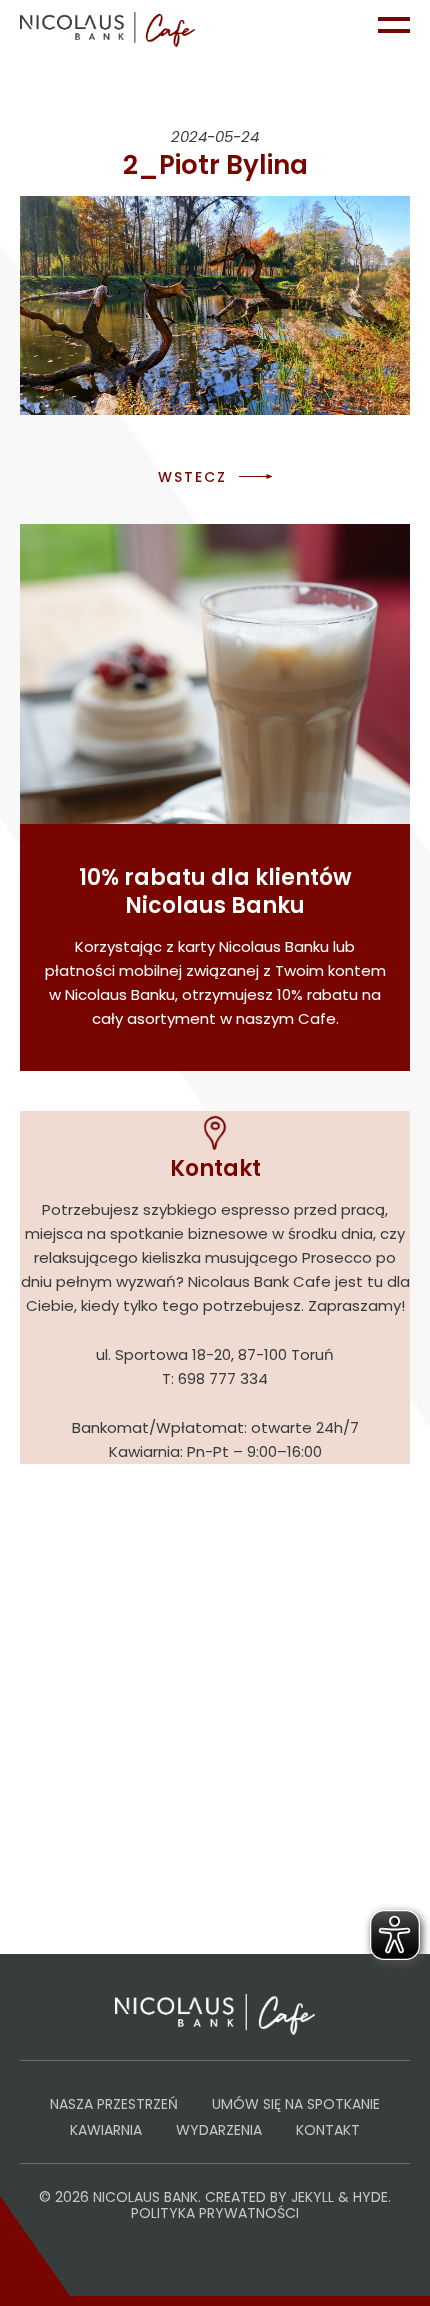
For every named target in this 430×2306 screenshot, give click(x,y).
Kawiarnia (106, 2130)
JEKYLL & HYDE (339, 2197)
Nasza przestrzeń (114, 2104)
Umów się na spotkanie (296, 2104)
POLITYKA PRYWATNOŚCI (215, 2213)
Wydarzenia (219, 2130)
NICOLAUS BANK (145, 2197)
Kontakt (328, 2130)
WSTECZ (192, 477)
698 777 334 (223, 1378)
